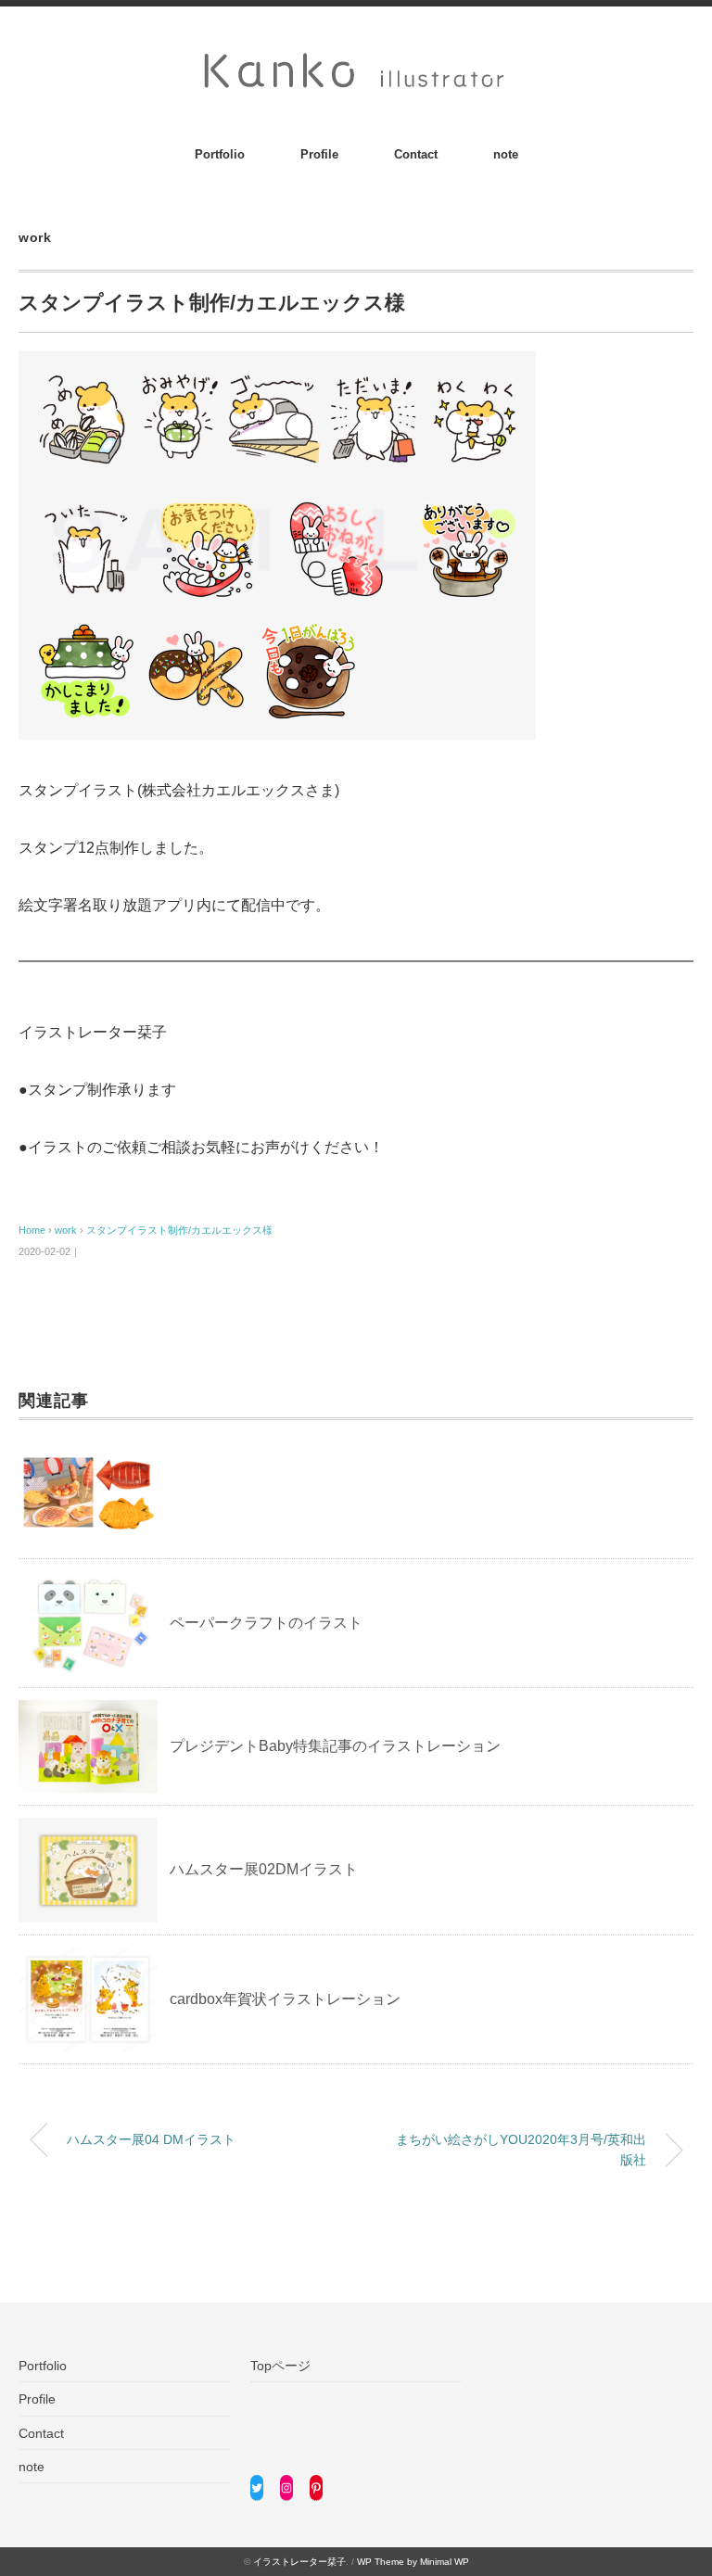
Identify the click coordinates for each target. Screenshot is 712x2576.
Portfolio (220, 154)
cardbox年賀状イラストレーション (285, 1999)
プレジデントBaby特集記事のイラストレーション (335, 1746)
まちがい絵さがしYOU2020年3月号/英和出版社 (521, 2150)
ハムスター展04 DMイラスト (151, 2139)
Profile (319, 154)
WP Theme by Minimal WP (413, 2562)
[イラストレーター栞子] (356, 57)
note (506, 154)
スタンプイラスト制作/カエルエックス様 (179, 1230)
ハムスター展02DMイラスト (264, 1869)
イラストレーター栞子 (299, 2562)
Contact (416, 154)
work (35, 237)
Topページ (280, 2366)
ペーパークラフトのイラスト (266, 1623)
